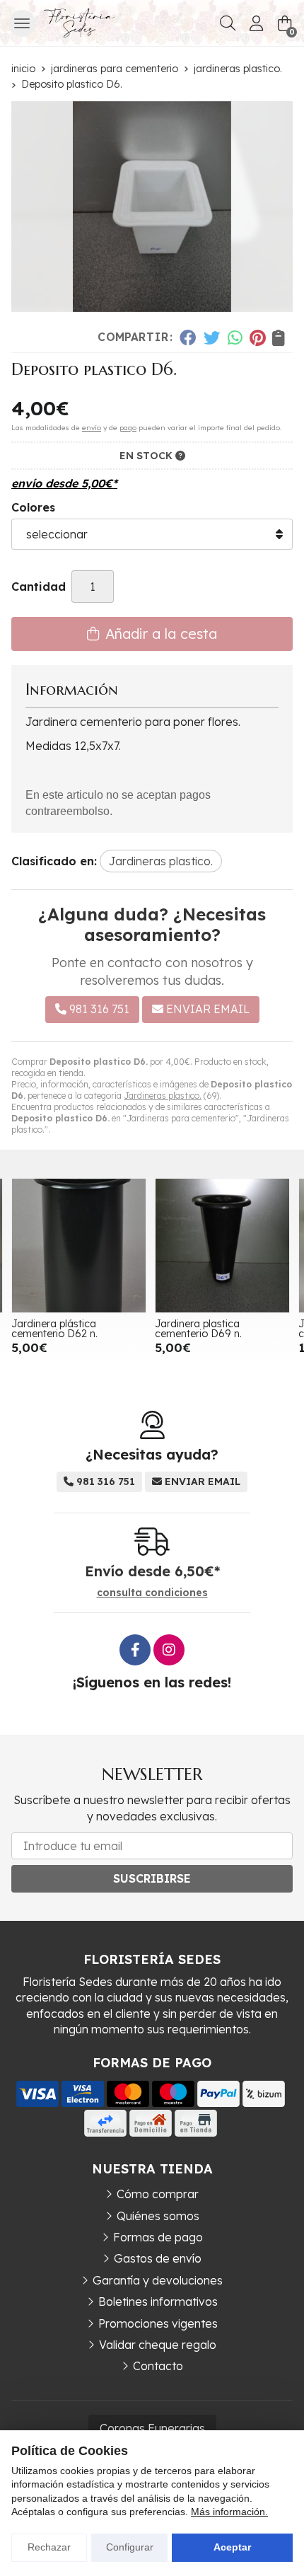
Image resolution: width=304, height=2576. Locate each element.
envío (92, 428)
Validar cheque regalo (158, 2345)
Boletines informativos (158, 2301)
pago (128, 428)
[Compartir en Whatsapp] (235, 337)
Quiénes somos (158, 2216)
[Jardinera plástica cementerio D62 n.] (79, 1246)
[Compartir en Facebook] (188, 337)
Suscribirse (152, 1878)
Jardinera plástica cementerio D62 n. (54, 1329)
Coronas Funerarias (152, 2428)
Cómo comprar (158, 2194)
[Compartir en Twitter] (212, 337)
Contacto (158, 2366)
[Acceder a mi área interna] (256, 23)
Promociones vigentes (158, 2323)
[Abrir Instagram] (169, 1650)
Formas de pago (158, 2237)
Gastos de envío (158, 2258)
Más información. (229, 2512)
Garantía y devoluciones (158, 2280)
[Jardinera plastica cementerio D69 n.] (222, 1246)
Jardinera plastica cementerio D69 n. (198, 1329)
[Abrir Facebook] (135, 1650)
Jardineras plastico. (163, 1096)
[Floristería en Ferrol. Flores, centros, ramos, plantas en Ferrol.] (79, 23)
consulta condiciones (152, 1593)
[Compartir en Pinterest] (257, 337)
